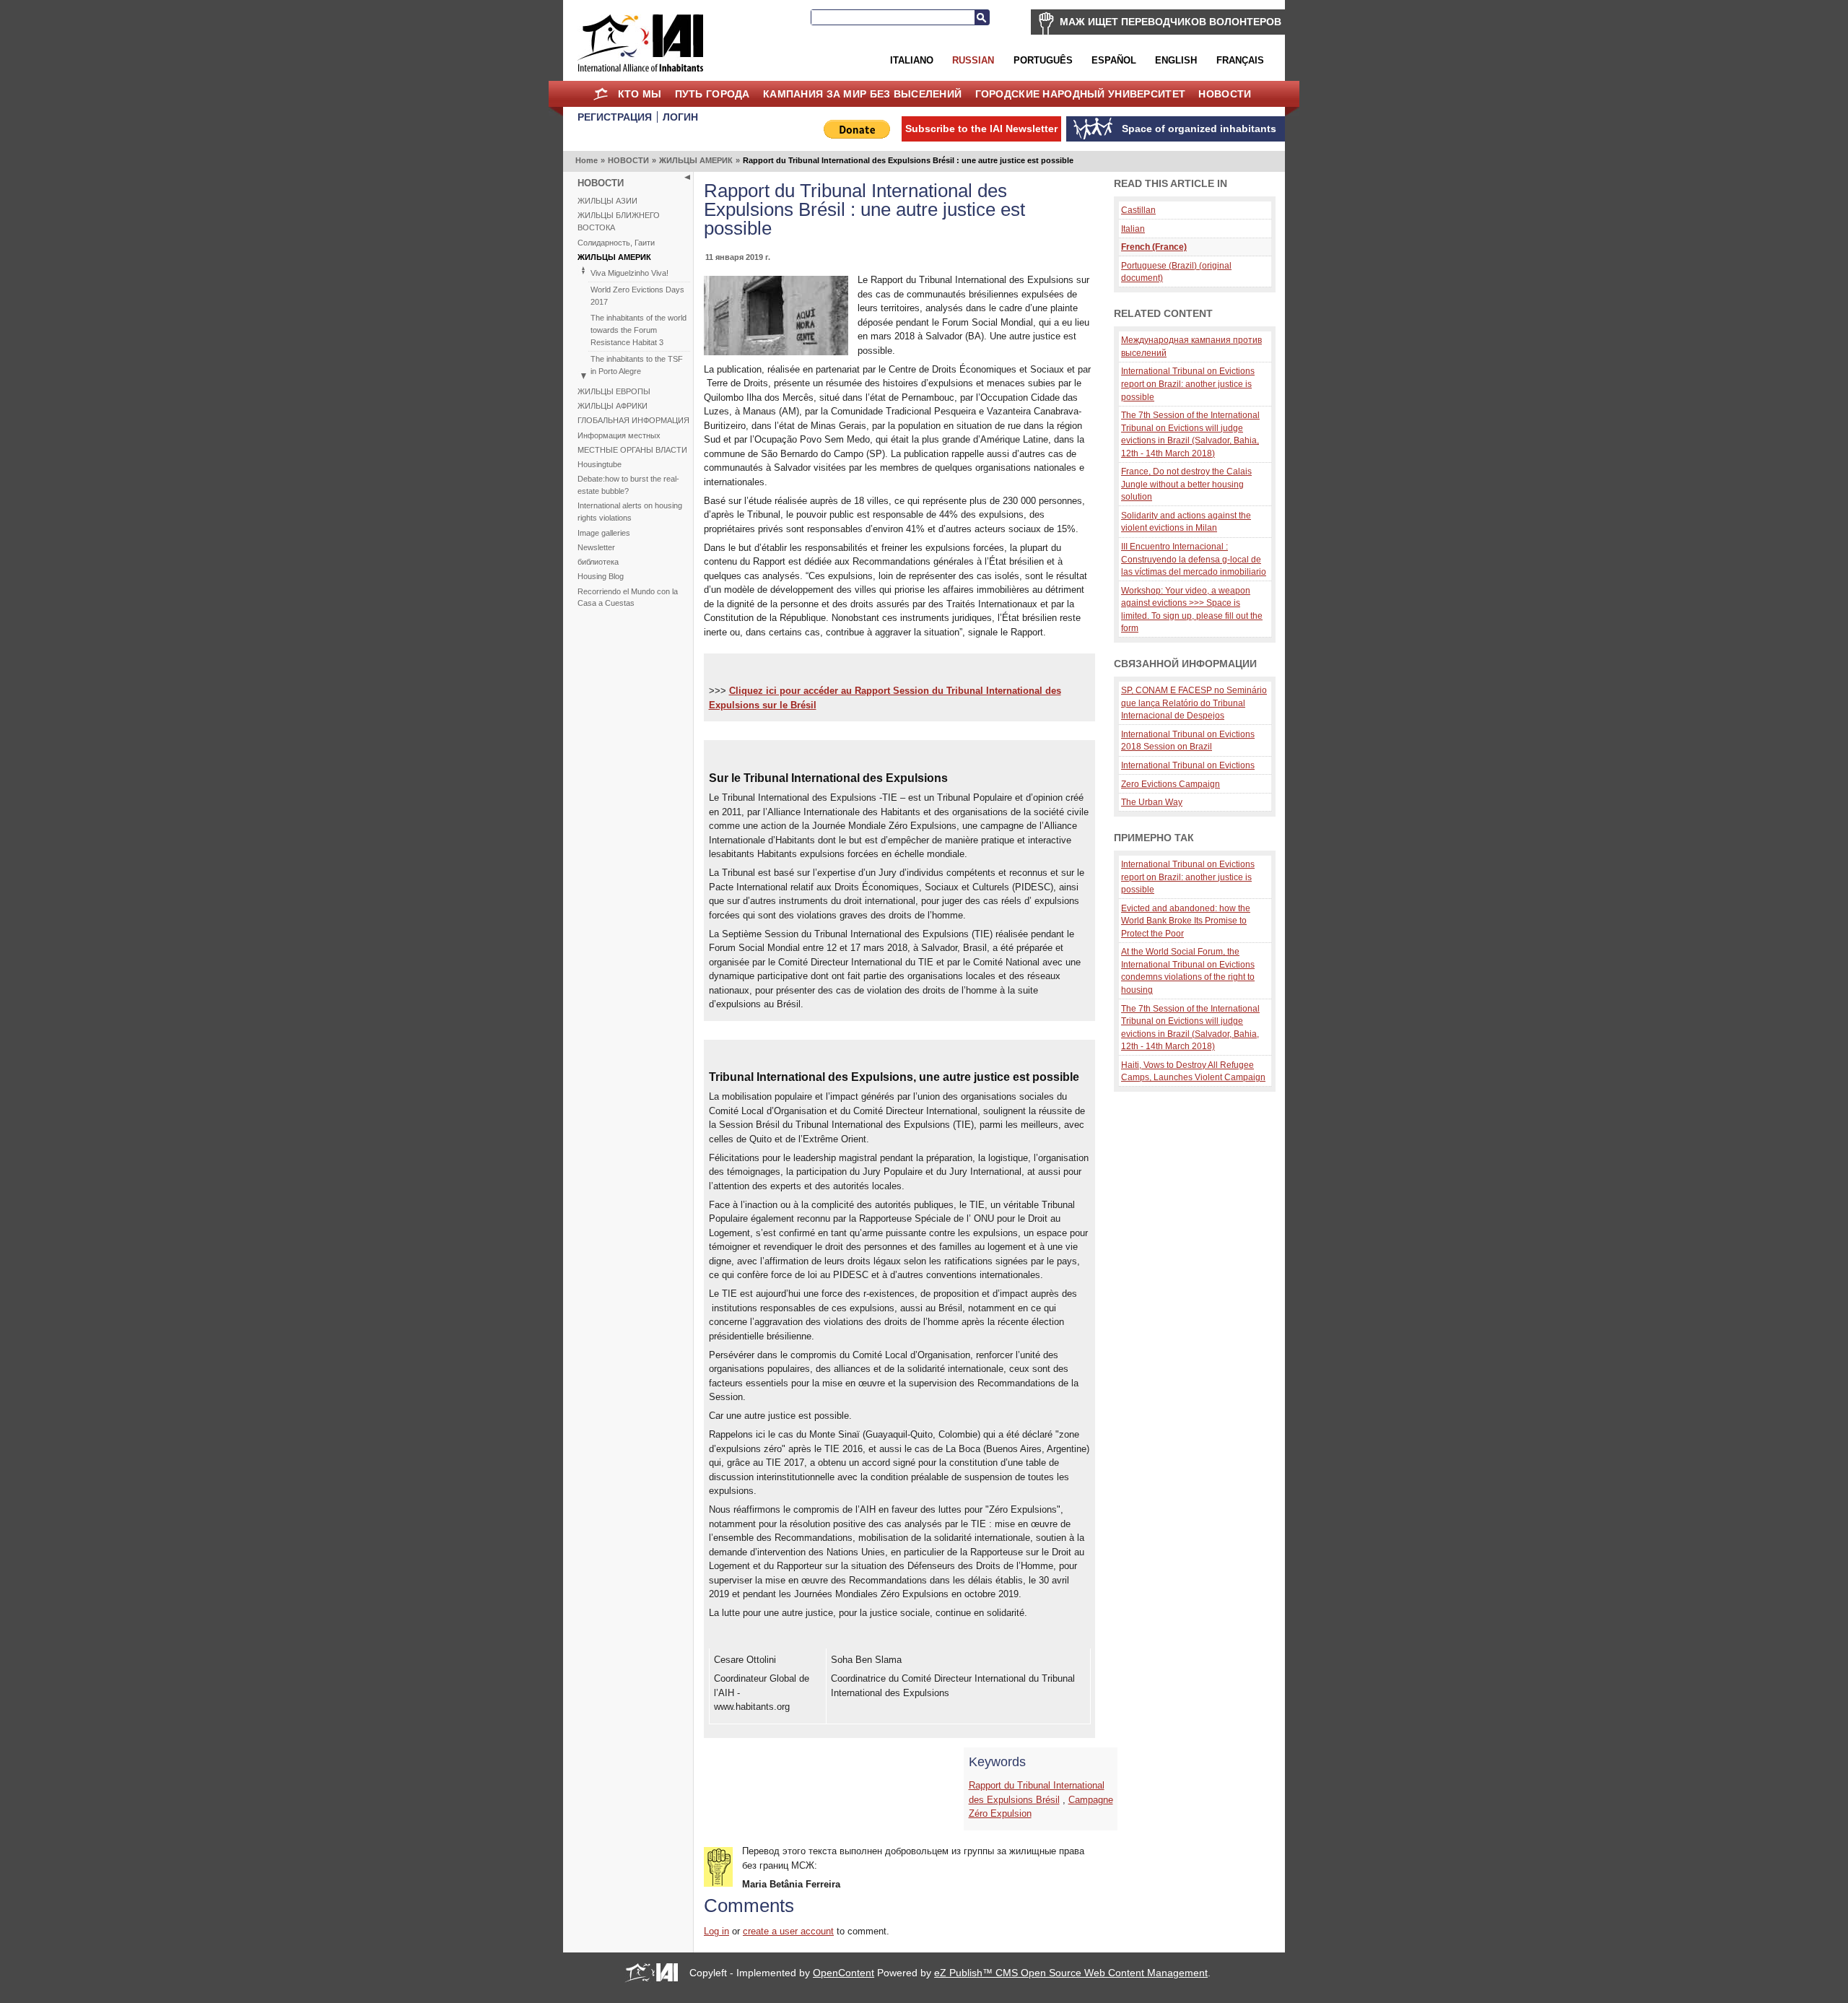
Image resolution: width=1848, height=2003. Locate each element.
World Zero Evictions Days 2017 (637, 296)
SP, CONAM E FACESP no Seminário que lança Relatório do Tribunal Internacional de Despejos (1194, 703)
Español (1114, 60)
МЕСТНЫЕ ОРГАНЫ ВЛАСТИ (632, 450)
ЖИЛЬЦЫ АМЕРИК (696, 160)
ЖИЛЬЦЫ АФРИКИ (613, 406)
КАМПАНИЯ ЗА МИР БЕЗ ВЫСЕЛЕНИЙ (862, 94)
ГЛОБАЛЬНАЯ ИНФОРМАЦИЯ (633, 420)
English (1176, 60)
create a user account (788, 1931)
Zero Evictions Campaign (1171, 784)
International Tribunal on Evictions (1188, 765)
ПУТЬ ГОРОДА (712, 94)
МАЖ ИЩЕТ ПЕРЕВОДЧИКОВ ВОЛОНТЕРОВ (1171, 22)
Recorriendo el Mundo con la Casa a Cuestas (628, 598)
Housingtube (600, 464)
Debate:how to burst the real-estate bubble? (628, 485)
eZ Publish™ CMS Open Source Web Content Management (1071, 1973)
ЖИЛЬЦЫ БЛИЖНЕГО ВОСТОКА (619, 221)
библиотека (598, 562)
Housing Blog (601, 576)
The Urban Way (1152, 802)
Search (982, 17)
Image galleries (604, 533)
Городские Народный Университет (1081, 94)
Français (1240, 60)
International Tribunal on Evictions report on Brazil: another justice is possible (1188, 383)
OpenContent (844, 1973)
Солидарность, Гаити (616, 243)
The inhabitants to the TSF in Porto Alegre (637, 365)
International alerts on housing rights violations (630, 512)
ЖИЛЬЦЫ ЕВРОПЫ (614, 391)
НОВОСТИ (1225, 94)
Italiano (912, 60)
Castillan (1138, 210)
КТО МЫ (640, 94)
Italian (1133, 229)
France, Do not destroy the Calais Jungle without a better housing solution (1186, 484)
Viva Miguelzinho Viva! (629, 273)
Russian (973, 60)
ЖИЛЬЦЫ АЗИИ (607, 201)
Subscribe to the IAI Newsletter (981, 129)
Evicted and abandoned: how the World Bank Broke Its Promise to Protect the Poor (1186, 921)
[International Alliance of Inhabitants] (640, 43)
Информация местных (619, 435)
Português (1043, 60)
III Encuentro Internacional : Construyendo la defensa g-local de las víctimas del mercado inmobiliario (1194, 559)
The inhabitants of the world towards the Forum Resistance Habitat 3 (638, 330)
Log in (716, 1931)
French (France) (1154, 247)
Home (600, 94)
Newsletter (596, 547)
